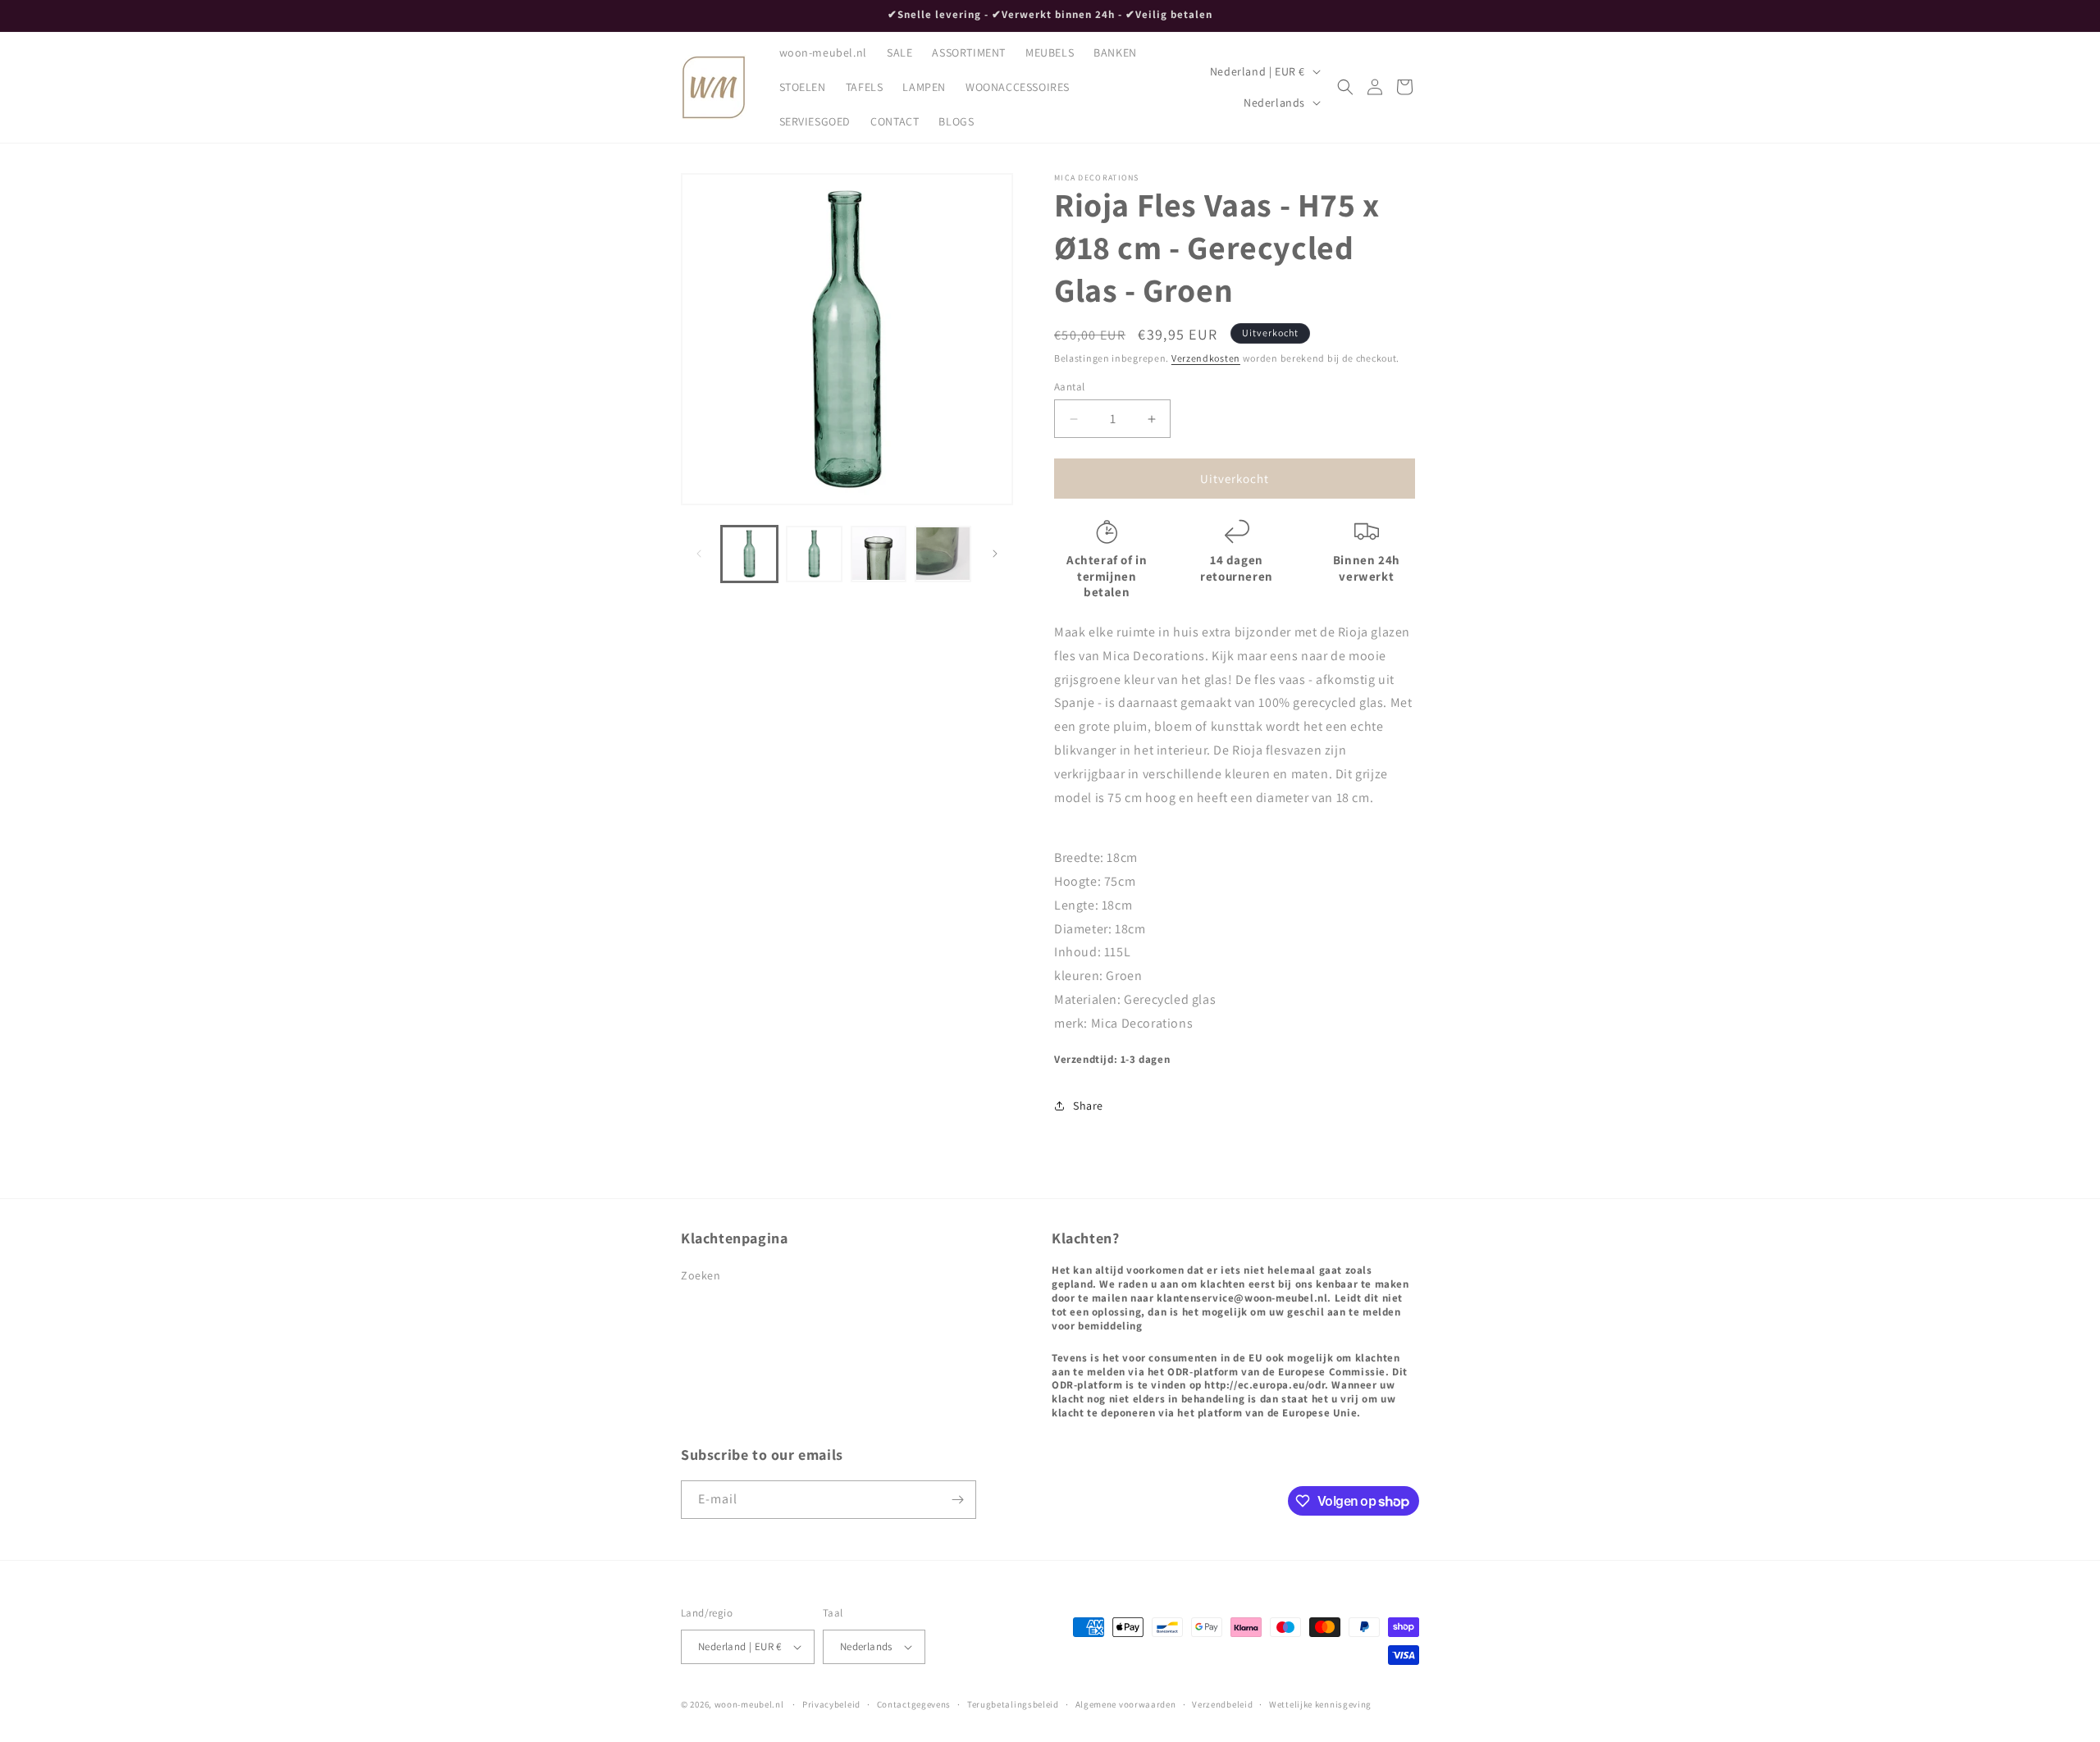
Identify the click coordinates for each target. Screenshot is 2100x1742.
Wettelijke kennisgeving (1320, 1704)
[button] (1345, 87)
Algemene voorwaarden (1126, 1704)
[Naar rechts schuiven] (995, 554)
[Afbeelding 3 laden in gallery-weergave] (879, 554)
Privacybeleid (831, 1704)
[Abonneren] (957, 1500)
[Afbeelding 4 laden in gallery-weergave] (943, 554)
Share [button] (1088, 1106)
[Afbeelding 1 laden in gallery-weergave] (749, 554)
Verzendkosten (1206, 358)
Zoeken (701, 1275)
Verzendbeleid (1222, 1704)
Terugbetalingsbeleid (1013, 1704)
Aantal (1069, 387)
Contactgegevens (914, 1704)
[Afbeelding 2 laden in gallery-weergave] (814, 554)
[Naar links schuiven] (699, 554)
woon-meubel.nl (749, 1704)
